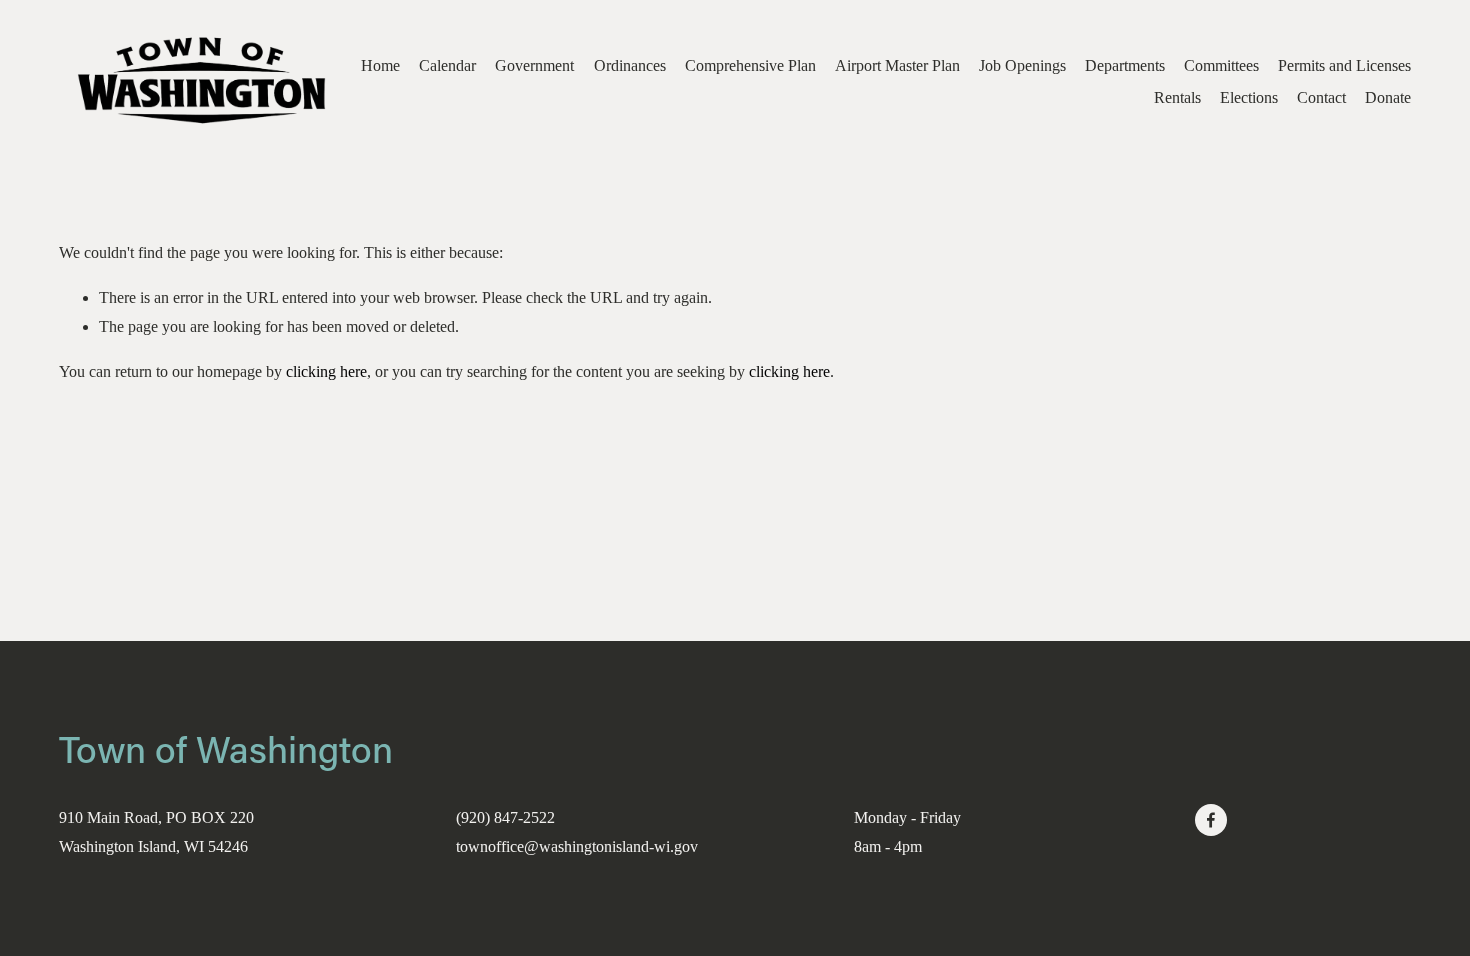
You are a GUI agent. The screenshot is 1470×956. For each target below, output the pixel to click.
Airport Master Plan (897, 65)
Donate (1388, 97)
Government (534, 65)
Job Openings (1022, 65)
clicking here (326, 371)
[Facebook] (1211, 820)
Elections (1249, 97)
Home (380, 65)
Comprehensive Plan (750, 65)
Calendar (447, 65)
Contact (1321, 97)
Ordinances (630, 65)
